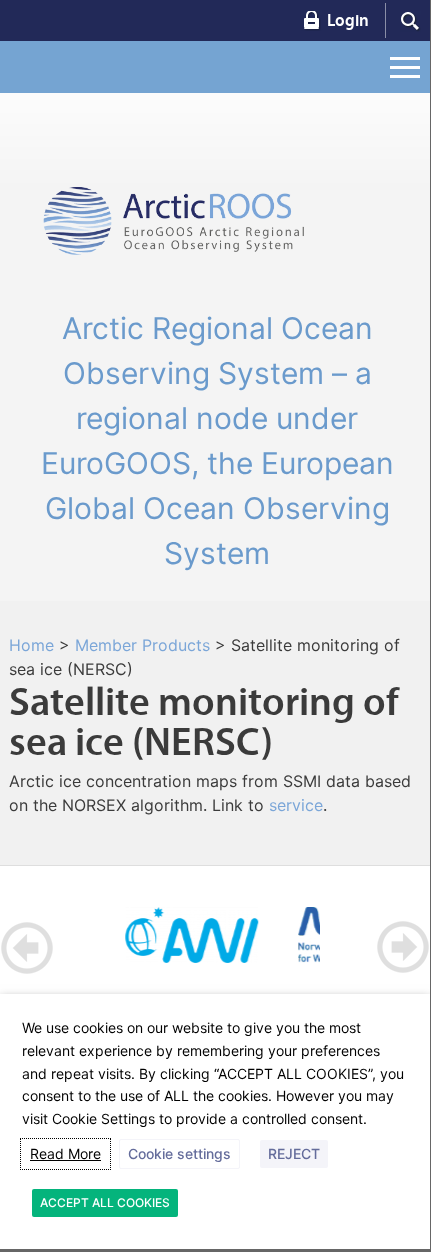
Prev (27, 947)
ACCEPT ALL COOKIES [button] (105, 1202)
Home (31, 645)
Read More (65, 1153)
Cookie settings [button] (179, 1153)
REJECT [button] (294, 1153)
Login (348, 20)
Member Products (142, 645)
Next (402, 947)
